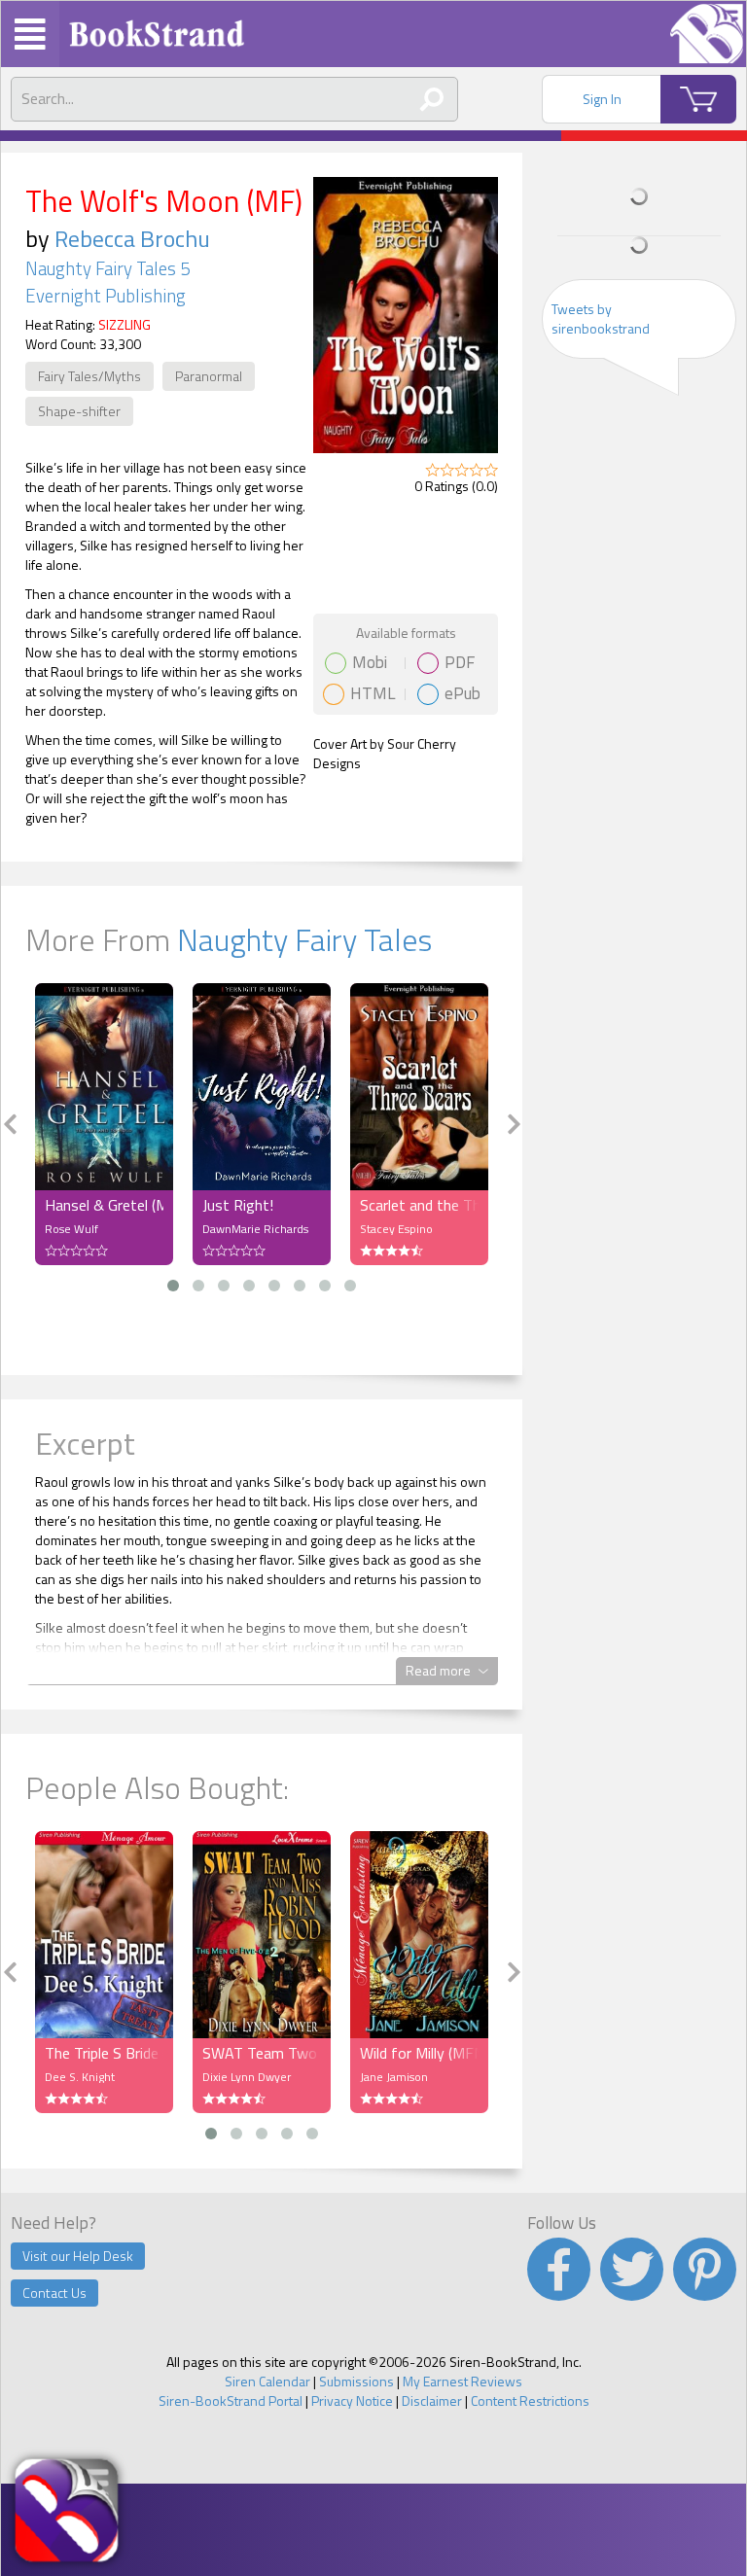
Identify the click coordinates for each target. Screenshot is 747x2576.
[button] (173, 1286)
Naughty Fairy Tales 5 (107, 268)
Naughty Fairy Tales (304, 939)
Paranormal (209, 376)
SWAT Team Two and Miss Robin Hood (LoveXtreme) (262, 2053)
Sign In (602, 99)
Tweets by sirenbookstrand (601, 318)
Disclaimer (432, 2400)
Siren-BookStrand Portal (231, 2400)
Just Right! (238, 1205)
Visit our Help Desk (78, 2256)
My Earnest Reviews (462, 2381)
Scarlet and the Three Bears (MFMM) (419, 1205)
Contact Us (54, 2293)
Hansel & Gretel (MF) (104, 1205)
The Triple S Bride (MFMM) (104, 2053)
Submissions (356, 2381)
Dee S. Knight (80, 2077)
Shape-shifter (79, 411)
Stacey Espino (396, 1229)
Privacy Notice (352, 2400)
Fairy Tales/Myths (89, 376)
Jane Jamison (394, 2077)
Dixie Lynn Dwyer (247, 2077)
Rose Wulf (71, 1229)
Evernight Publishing (106, 296)
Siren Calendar (267, 2381)
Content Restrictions (530, 2400)
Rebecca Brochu (132, 238)
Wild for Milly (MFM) (419, 2053)
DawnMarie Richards (255, 1229)
